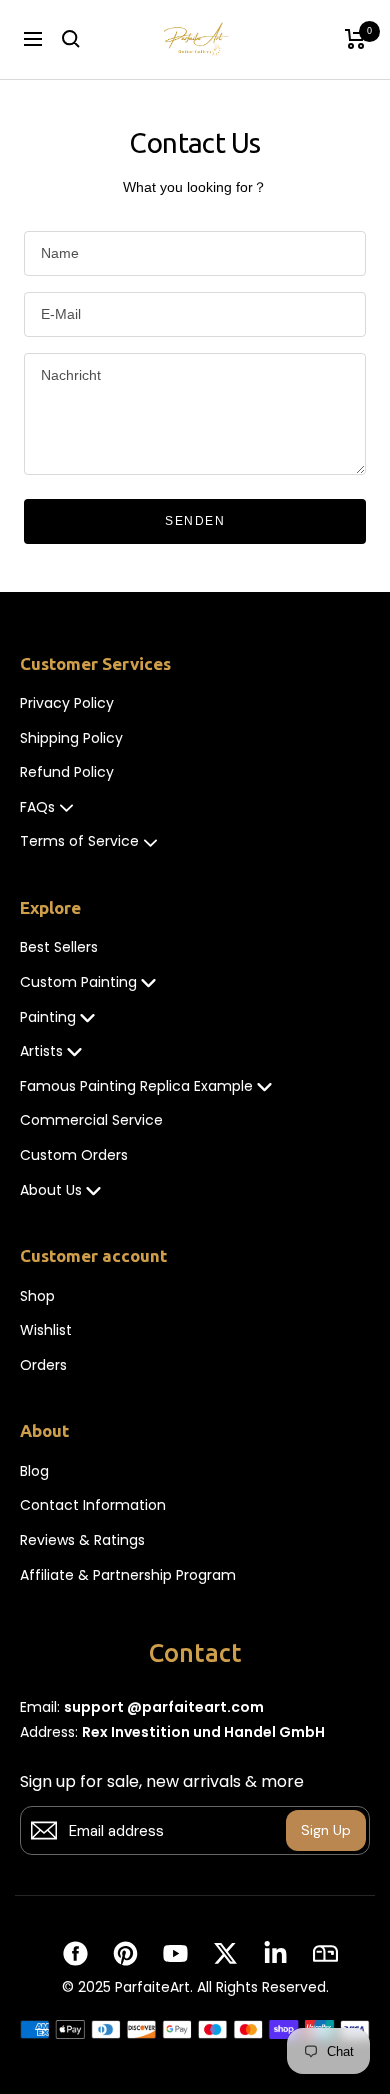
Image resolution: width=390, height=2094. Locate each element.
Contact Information (93, 1505)
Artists (41, 1051)
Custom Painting (78, 982)
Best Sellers (59, 947)
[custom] (75, 1953)
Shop (37, 1296)
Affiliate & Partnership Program (128, 1575)
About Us (51, 1190)
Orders (43, 1365)
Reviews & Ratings (82, 1540)
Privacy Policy (67, 703)
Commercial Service (91, 1120)
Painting (48, 1017)
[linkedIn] (275, 1953)
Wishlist (46, 1330)
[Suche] (71, 39)
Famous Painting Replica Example (136, 1086)
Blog (34, 1471)
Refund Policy (67, 772)
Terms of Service (79, 841)
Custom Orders (74, 1155)
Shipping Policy (71, 738)
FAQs (37, 807)
